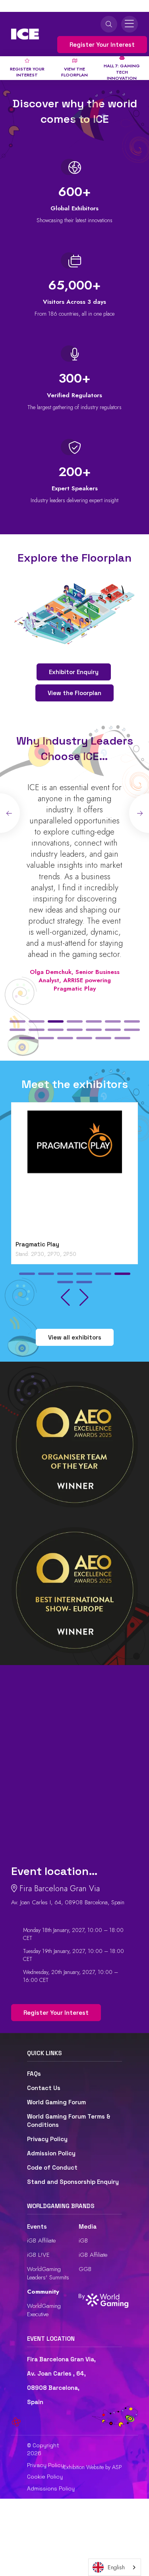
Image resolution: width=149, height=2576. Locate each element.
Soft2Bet (30, 1244)
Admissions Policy (51, 2488)
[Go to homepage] (25, 34)
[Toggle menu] (130, 24)
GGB (85, 2269)
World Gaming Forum (56, 2102)
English (116, 2567)
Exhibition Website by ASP (93, 2467)
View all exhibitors (75, 1337)
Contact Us (44, 2088)
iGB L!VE (38, 2255)
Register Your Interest (102, 45)
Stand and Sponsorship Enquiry (73, 2182)
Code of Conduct (52, 2167)
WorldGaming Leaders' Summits (48, 2273)
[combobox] (115, 2567)
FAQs (34, 2074)
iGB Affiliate (41, 2241)
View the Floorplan (74, 693)
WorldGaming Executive (44, 2310)
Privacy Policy (47, 2139)
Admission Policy (51, 2153)
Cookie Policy (45, 2477)
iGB (83, 2241)
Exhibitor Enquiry (74, 672)
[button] (17, 1021)
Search (109, 24)
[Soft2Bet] (74, 1173)
